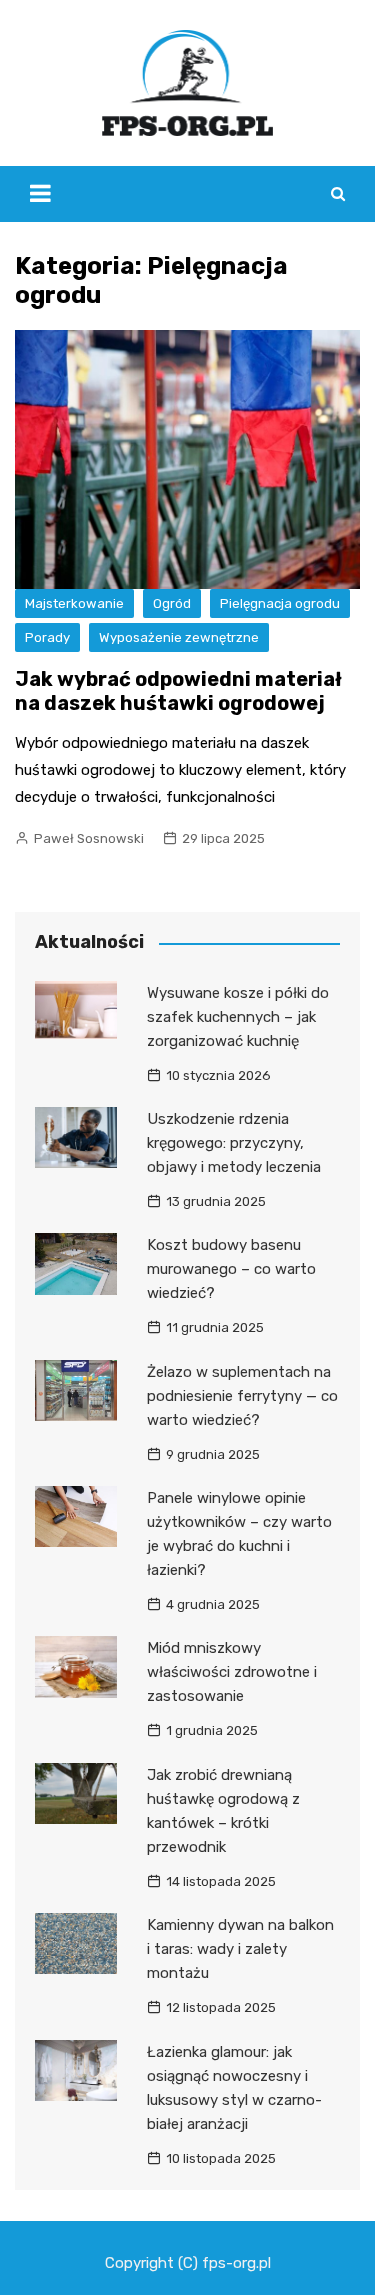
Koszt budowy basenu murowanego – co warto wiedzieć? (231, 1269)
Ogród (172, 603)
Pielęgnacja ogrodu (280, 603)
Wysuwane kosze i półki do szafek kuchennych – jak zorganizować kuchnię (238, 1017)
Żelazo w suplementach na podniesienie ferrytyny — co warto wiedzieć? (242, 1396)
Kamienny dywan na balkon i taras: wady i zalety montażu (240, 1949)
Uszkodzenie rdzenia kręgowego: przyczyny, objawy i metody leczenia (234, 1143)
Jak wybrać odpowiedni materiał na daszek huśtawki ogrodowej (178, 691)
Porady (47, 637)
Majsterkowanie (74, 603)
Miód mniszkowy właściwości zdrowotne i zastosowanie (232, 1672)
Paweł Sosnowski (89, 838)
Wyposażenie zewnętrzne (179, 637)
